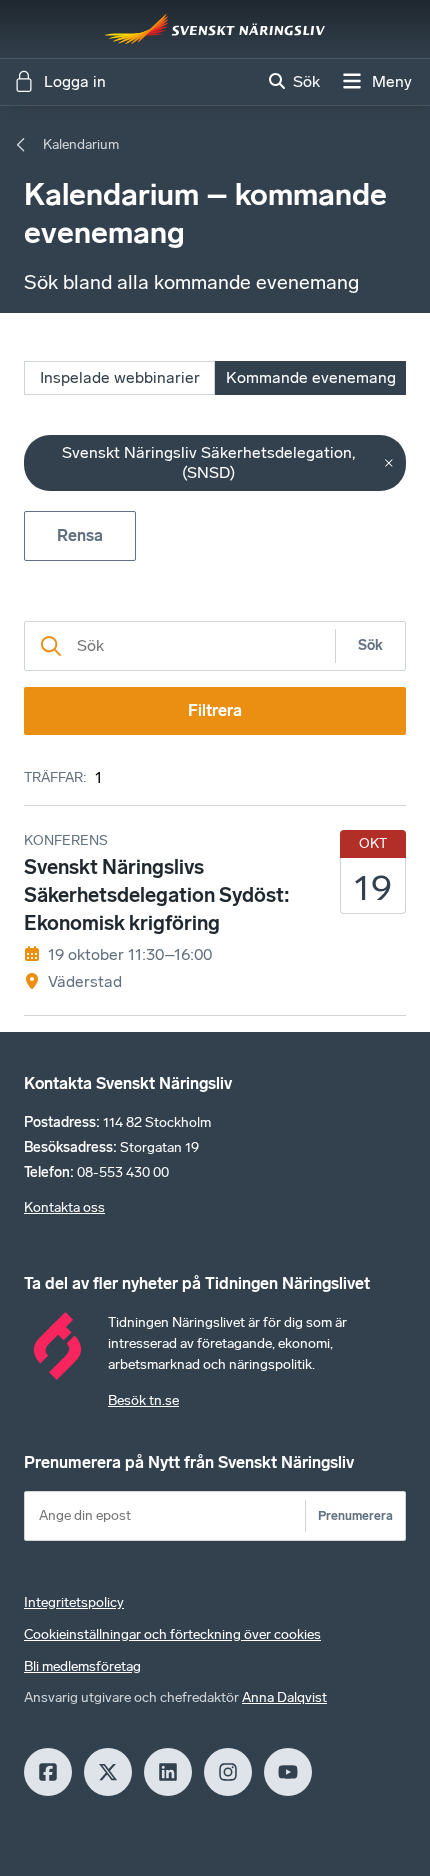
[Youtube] (288, 1772)
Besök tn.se (143, 1400)
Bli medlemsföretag (82, 1666)
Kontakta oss (64, 1207)
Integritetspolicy (74, 1602)
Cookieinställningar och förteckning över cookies (172, 1634)
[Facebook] (48, 1772)
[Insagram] (228, 1772)
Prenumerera (355, 1515)
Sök (370, 645)
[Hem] (215, 29)
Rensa (80, 535)
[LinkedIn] (168, 1772)
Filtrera (215, 710)
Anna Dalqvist (284, 1697)
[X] (108, 1772)
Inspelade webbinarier (120, 377)
